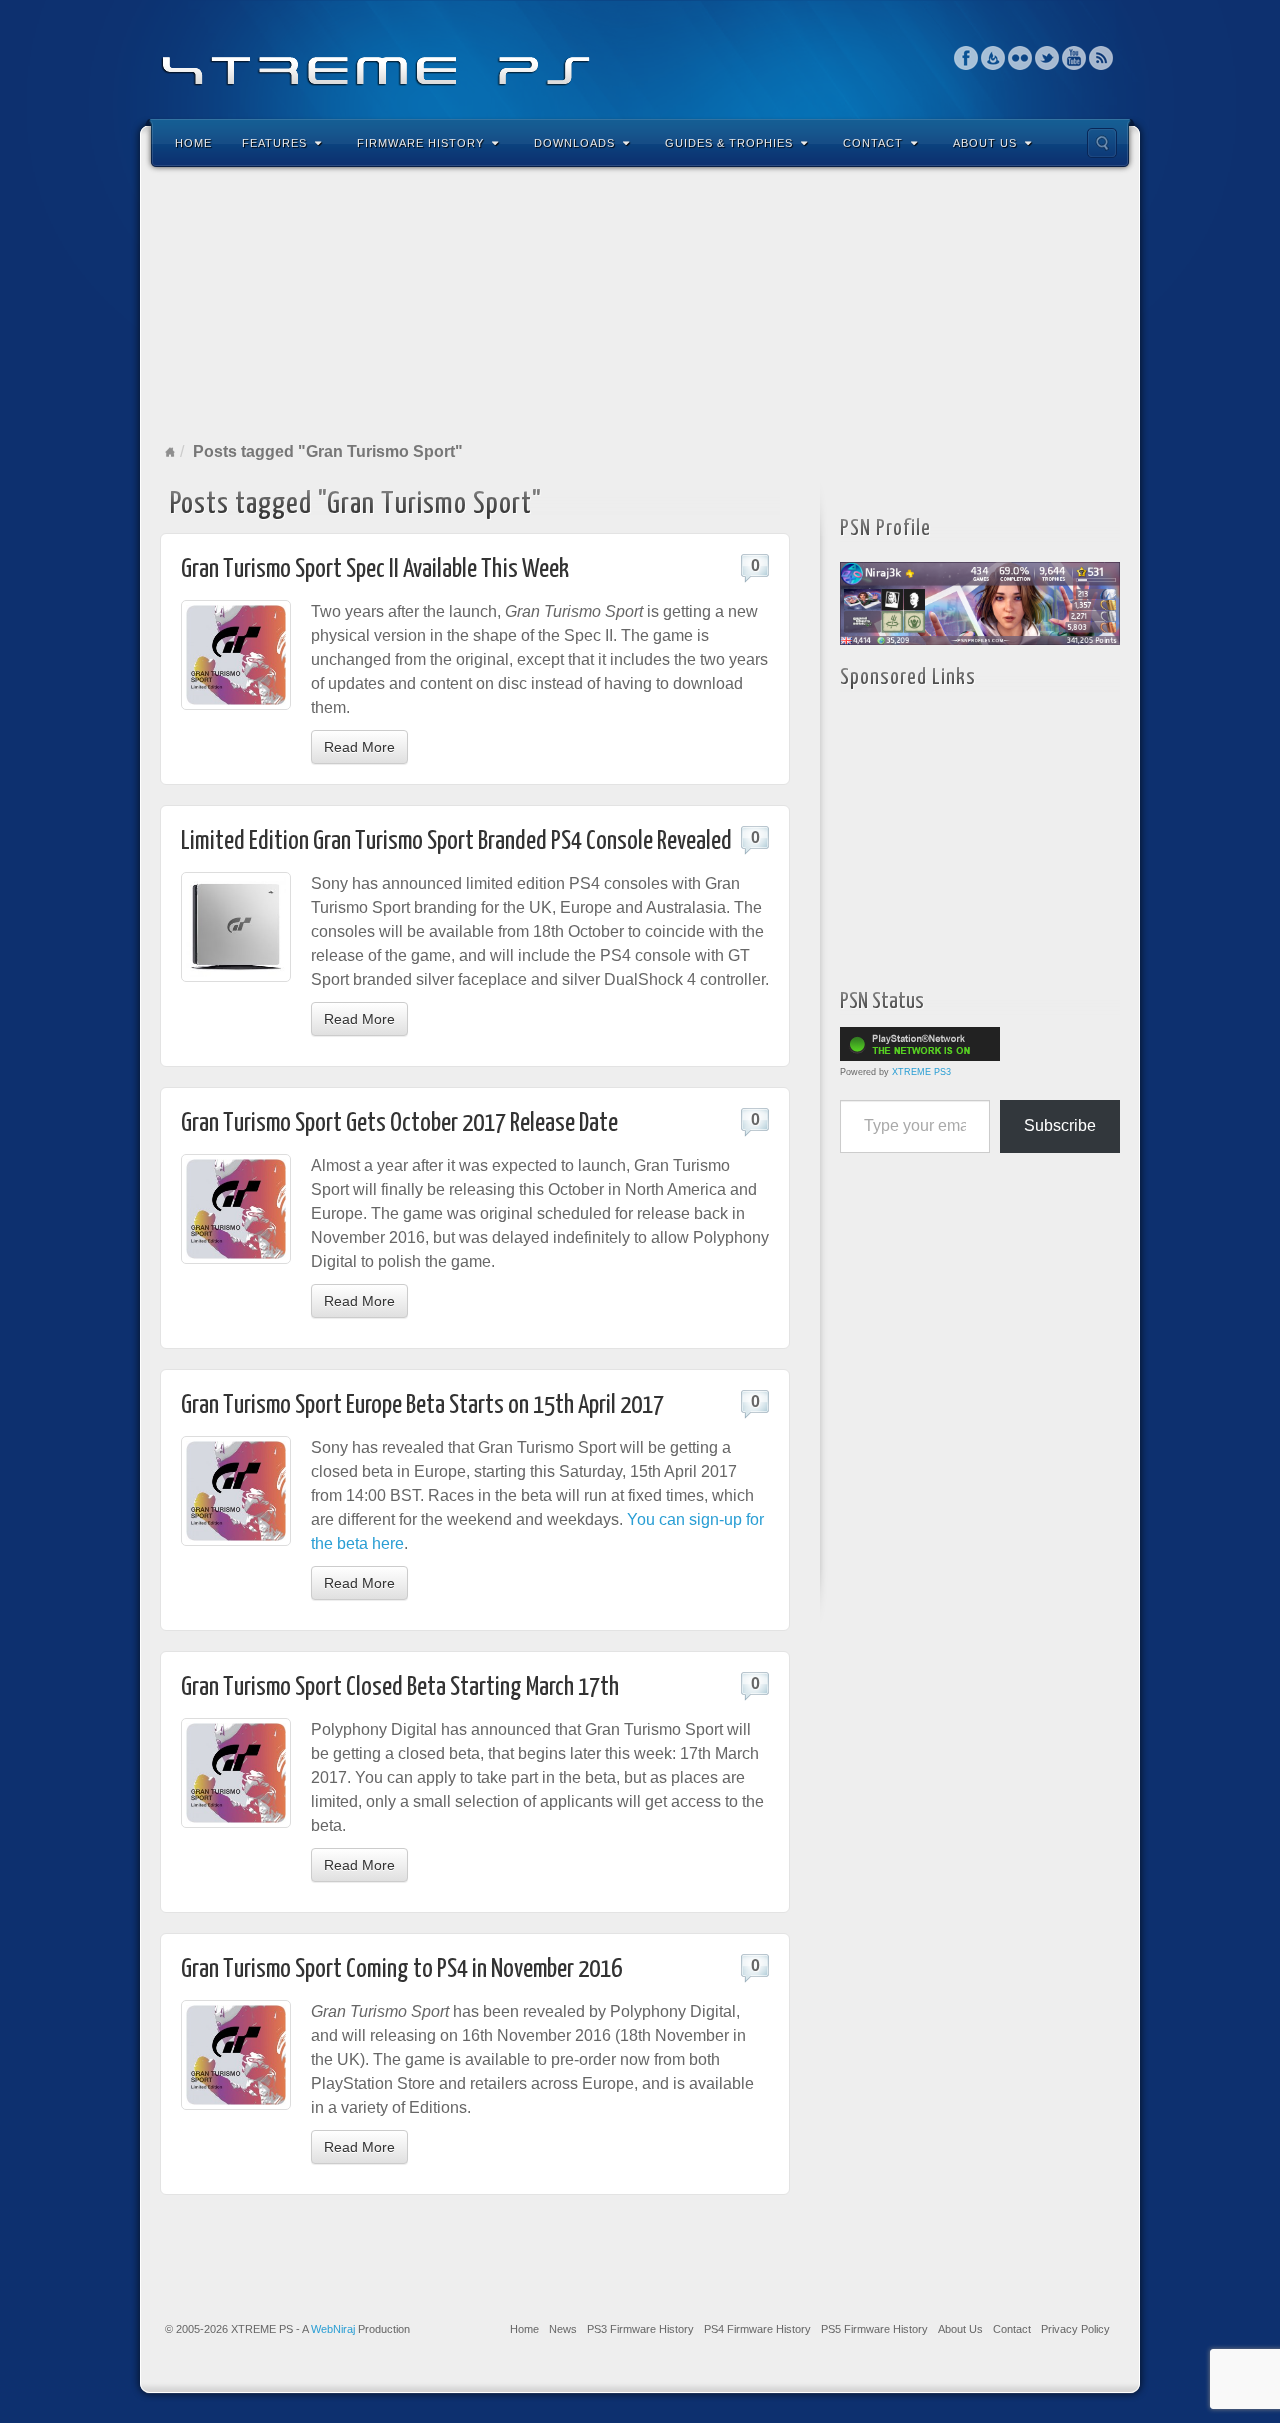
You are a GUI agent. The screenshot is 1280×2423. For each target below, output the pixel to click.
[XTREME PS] (640, 57)
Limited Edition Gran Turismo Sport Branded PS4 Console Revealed (456, 841)
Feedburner (993, 58)
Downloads (574, 143)
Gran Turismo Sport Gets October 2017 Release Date (399, 1123)
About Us (985, 143)
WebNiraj (333, 2329)
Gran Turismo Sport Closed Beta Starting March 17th (400, 1687)
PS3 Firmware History (640, 2329)
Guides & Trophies (729, 143)
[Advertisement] (640, 304)
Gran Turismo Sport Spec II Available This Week (375, 569)
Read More (359, 747)
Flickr (1020, 58)
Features (274, 143)
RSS (1101, 58)
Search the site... (1102, 143)
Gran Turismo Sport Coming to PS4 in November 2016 (401, 1969)
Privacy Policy (1075, 2329)
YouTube (1074, 58)
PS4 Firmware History (757, 2329)
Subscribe (1060, 1125)
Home (193, 143)
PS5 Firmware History (874, 2329)
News (563, 2329)
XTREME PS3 (921, 1072)
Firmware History (420, 143)
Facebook (966, 58)
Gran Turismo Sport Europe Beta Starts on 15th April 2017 (422, 1405)
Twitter (1047, 58)
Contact (873, 143)
